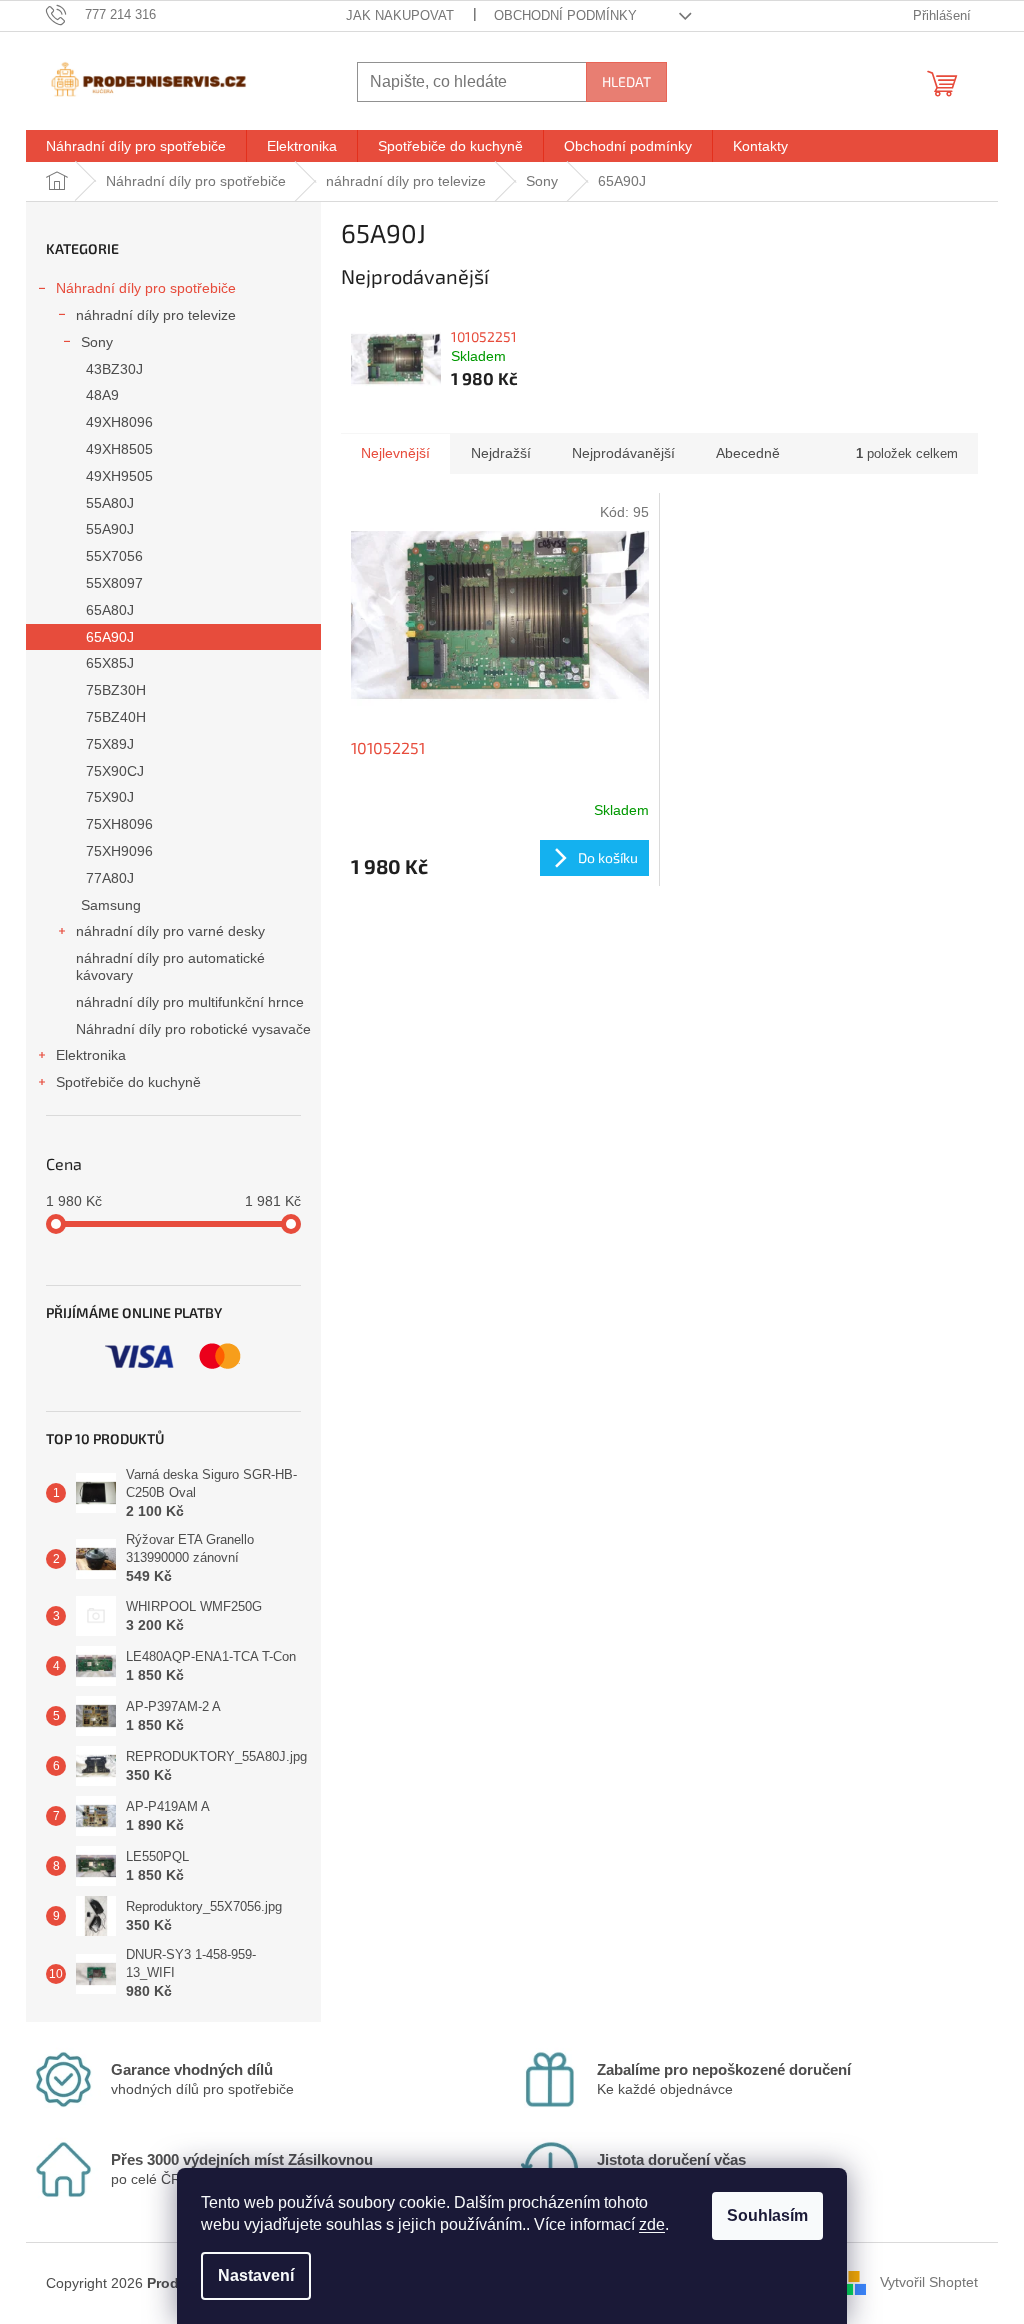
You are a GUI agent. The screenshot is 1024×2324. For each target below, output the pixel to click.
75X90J (110, 797)
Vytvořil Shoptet (929, 2282)
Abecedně (748, 453)
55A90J (110, 529)
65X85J (110, 663)
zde (652, 2224)
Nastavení (256, 2275)
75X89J (110, 744)
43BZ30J (114, 369)
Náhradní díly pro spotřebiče (146, 288)
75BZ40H (116, 717)
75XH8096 (119, 824)
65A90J (110, 637)
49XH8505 (119, 449)
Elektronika (91, 1055)
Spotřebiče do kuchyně (128, 1082)
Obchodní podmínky (565, 15)
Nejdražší (501, 453)
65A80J (110, 610)
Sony (97, 342)
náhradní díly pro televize (156, 315)
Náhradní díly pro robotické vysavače (193, 1029)
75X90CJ (115, 771)
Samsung (111, 905)
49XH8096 (119, 422)
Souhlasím (767, 2215)
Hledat (626, 81)
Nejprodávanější (623, 453)
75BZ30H (116, 690)
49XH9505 (119, 476)
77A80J (110, 878)
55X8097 (114, 583)
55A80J (110, 503)
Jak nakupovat (400, 15)
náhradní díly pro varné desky (170, 931)
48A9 (102, 395)
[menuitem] (136, 146)
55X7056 (114, 556)
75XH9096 (119, 851)
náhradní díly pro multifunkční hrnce (190, 1002)
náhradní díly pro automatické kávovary (170, 966)
